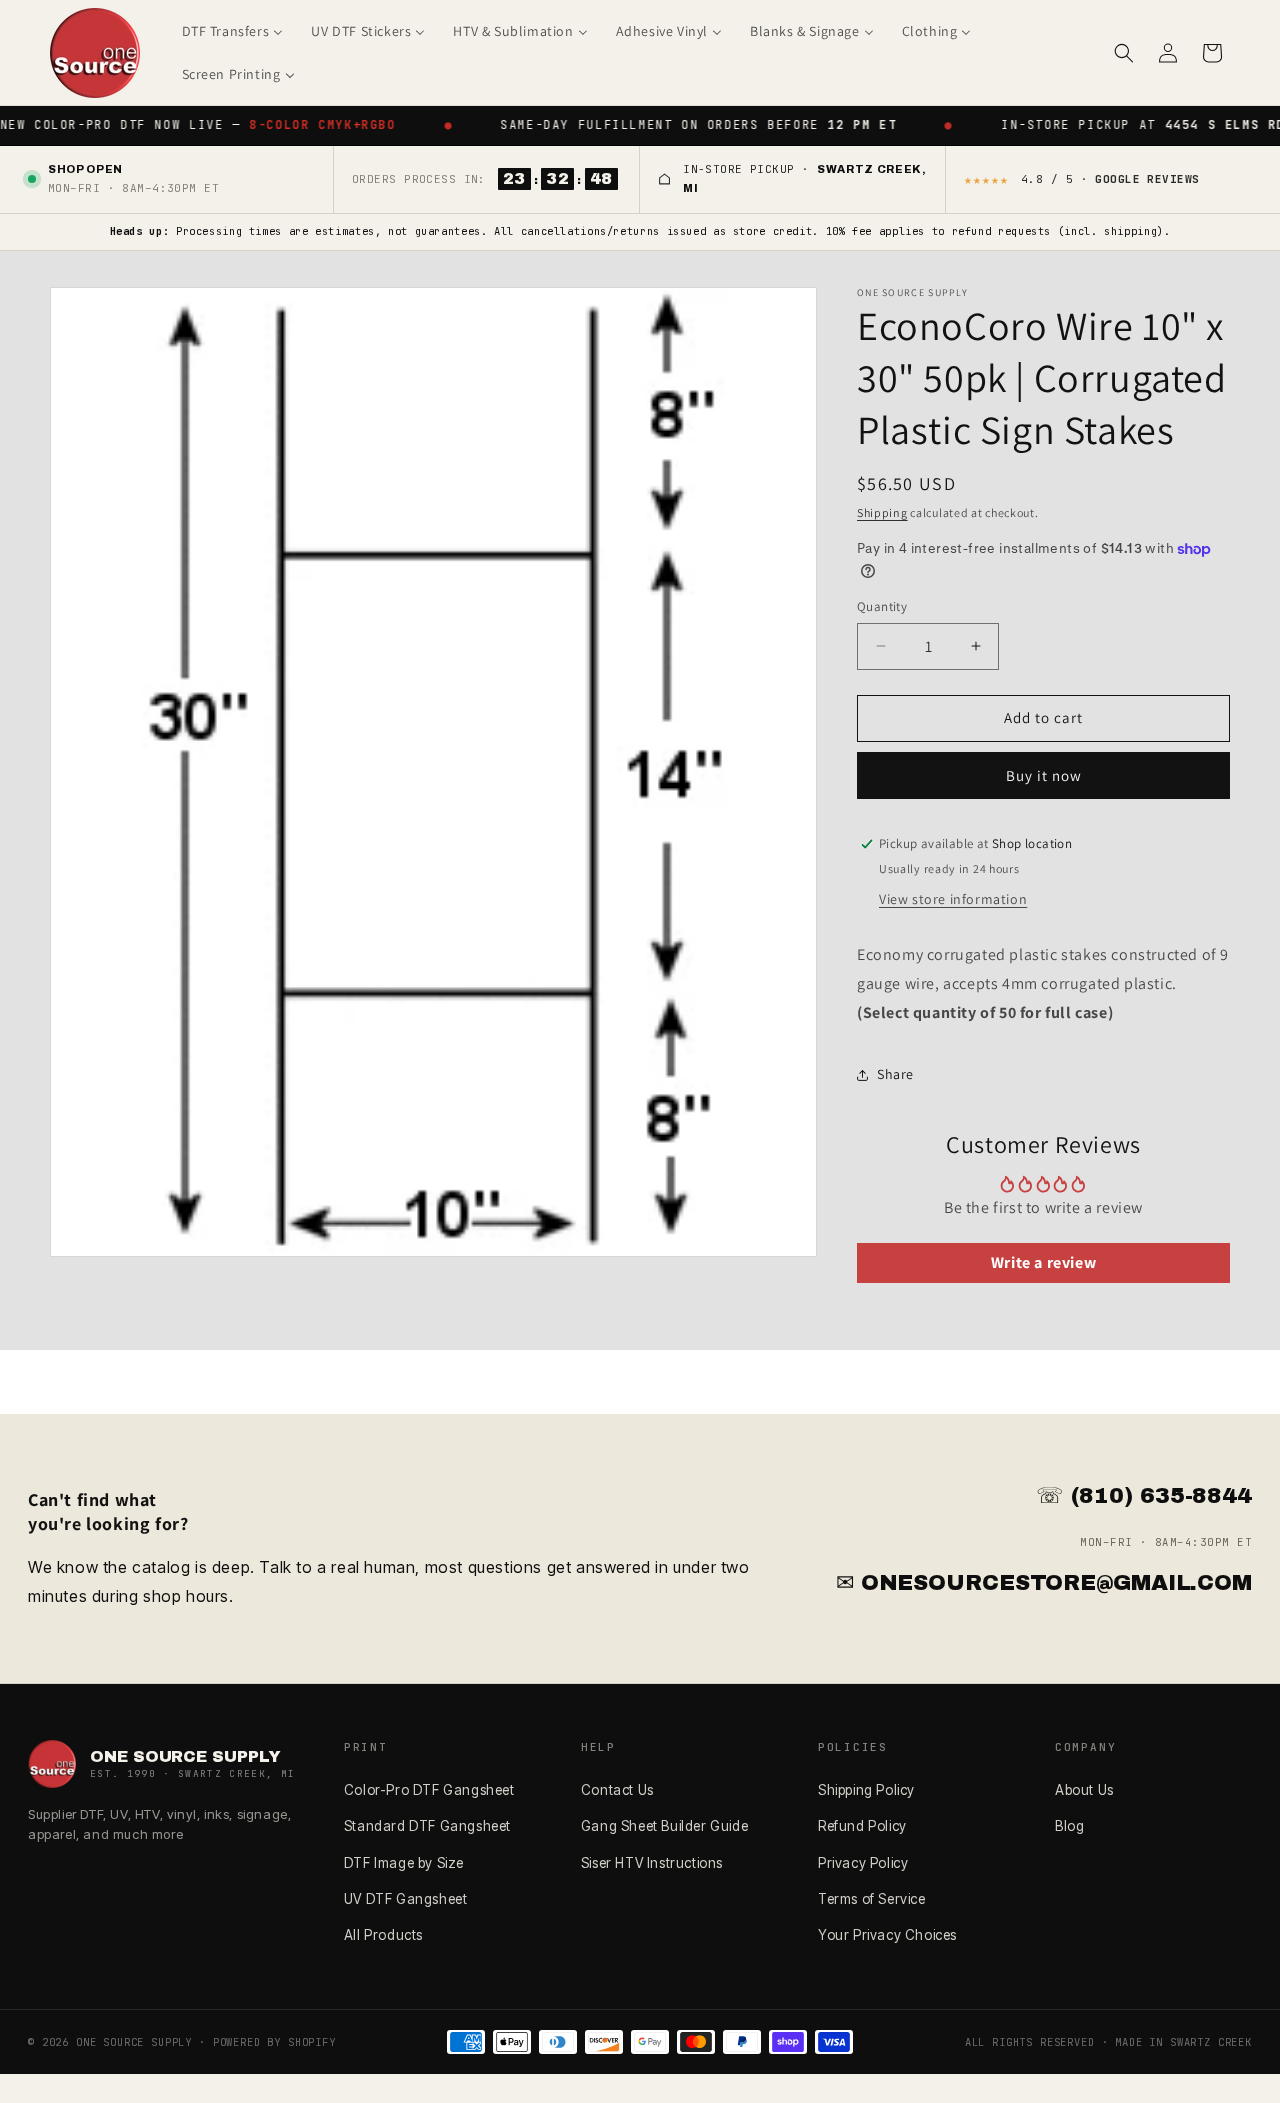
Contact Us (617, 1790)
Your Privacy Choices (887, 1935)
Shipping (882, 512)
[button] (1124, 53)
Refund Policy (862, 1826)
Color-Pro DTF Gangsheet (429, 1790)
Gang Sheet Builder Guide (664, 1826)
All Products (383, 1935)
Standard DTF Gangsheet (427, 1826)
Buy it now (1044, 775)
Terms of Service (872, 1899)
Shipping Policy (866, 1790)
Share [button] (895, 1074)
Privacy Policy (863, 1863)
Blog (1069, 1826)
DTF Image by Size (404, 1863)
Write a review (1043, 1262)
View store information (953, 899)
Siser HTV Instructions (652, 1863)
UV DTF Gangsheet (406, 1899)
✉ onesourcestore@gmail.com (1044, 1583)
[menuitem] (233, 31)
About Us (1084, 1790)
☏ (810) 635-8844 (1144, 1496)
